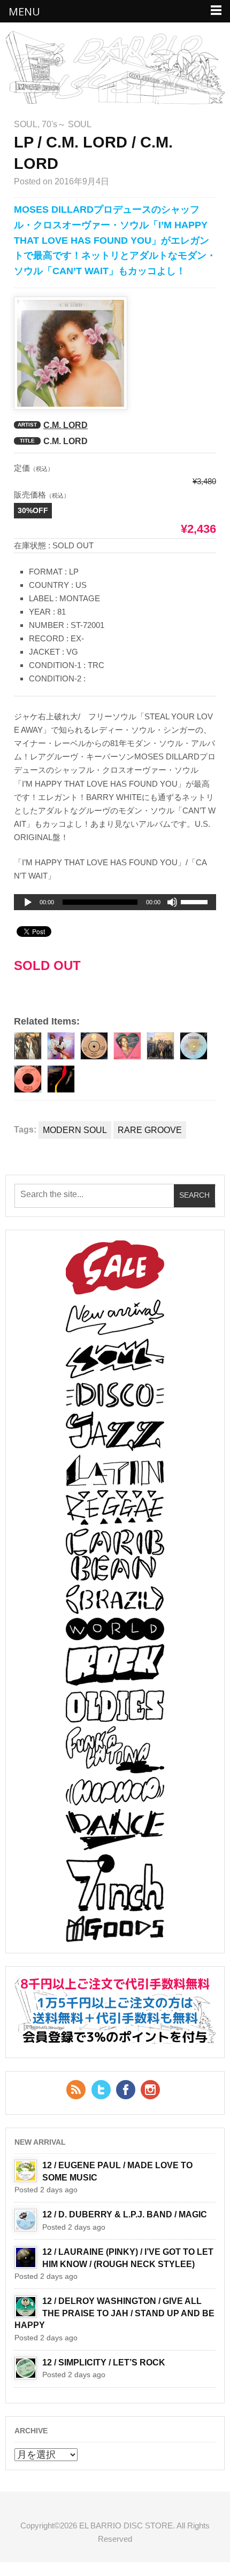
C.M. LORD (66, 425)
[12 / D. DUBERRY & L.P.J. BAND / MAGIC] (26, 2220)
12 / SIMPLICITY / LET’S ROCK (104, 2362)
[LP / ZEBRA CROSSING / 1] (160, 1046)
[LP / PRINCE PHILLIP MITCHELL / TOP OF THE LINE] (28, 1046)
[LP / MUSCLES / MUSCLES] (61, 1079)
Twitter (101, 2090)
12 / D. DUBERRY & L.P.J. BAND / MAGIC (125, 2214)
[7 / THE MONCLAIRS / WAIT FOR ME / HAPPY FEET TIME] (28, 1079)
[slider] (196, 904)
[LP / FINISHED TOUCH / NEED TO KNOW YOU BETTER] (61, 1046)
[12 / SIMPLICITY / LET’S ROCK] (26, 2368)
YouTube (150, 2090)
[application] (115, 902)
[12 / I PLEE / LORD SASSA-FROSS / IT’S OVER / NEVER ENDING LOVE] (194, 1046)
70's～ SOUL (67, 124)
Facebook (126, 2090)
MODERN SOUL (75, 1130)
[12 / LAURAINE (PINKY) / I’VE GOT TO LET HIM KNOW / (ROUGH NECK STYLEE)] (26, 2257)
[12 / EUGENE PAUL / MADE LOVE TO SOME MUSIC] (26, 2171)
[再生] (28, 903)
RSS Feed (76, 2090)
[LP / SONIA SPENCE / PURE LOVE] (127, 1046)
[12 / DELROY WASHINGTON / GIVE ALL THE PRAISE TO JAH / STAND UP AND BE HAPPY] (26, 2307)
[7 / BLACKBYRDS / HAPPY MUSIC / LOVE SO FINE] (94, 1046)
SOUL (26, 124)
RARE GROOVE (150, 1130)
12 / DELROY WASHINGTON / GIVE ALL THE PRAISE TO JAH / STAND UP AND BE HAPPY (114, 2313)
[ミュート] (172, 902)
